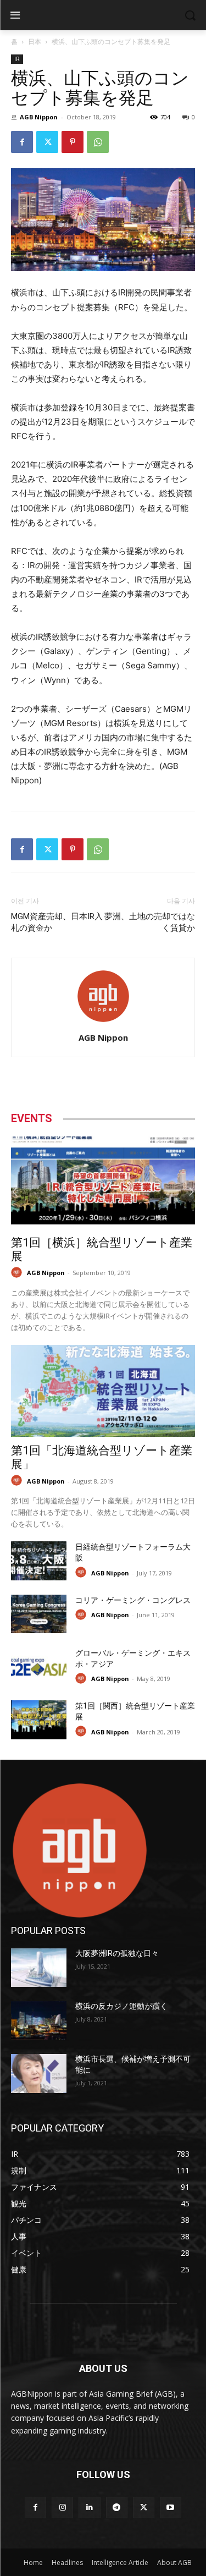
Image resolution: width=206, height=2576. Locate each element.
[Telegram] (117, 2508)
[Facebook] (22, 142)
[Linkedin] (89, 2508)
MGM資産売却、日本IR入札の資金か (57, 922)
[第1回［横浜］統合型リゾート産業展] (103, 1183)
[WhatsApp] (98, 142)
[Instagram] (62, 2508)
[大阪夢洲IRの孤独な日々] (39, 1968)
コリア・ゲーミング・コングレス (133, 1600)
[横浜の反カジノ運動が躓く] (39, 2020)
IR (17, 59)
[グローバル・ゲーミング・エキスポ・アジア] (39, 1667)
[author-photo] (103, 1022)
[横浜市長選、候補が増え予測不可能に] (39, 2073)
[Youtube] (171, 2508)
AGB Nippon (39, 117)
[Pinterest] (73, 142)
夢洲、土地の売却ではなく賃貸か (150, 922)
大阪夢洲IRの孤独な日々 (117, 1953)
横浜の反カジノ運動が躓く (121, 2006)
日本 (35, 42)
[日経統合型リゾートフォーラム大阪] (39, 1561)
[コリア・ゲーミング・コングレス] (39, 1614)
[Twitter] (47, 142)
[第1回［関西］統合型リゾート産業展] (39, 1720)
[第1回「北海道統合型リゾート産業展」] (103, 1391)
